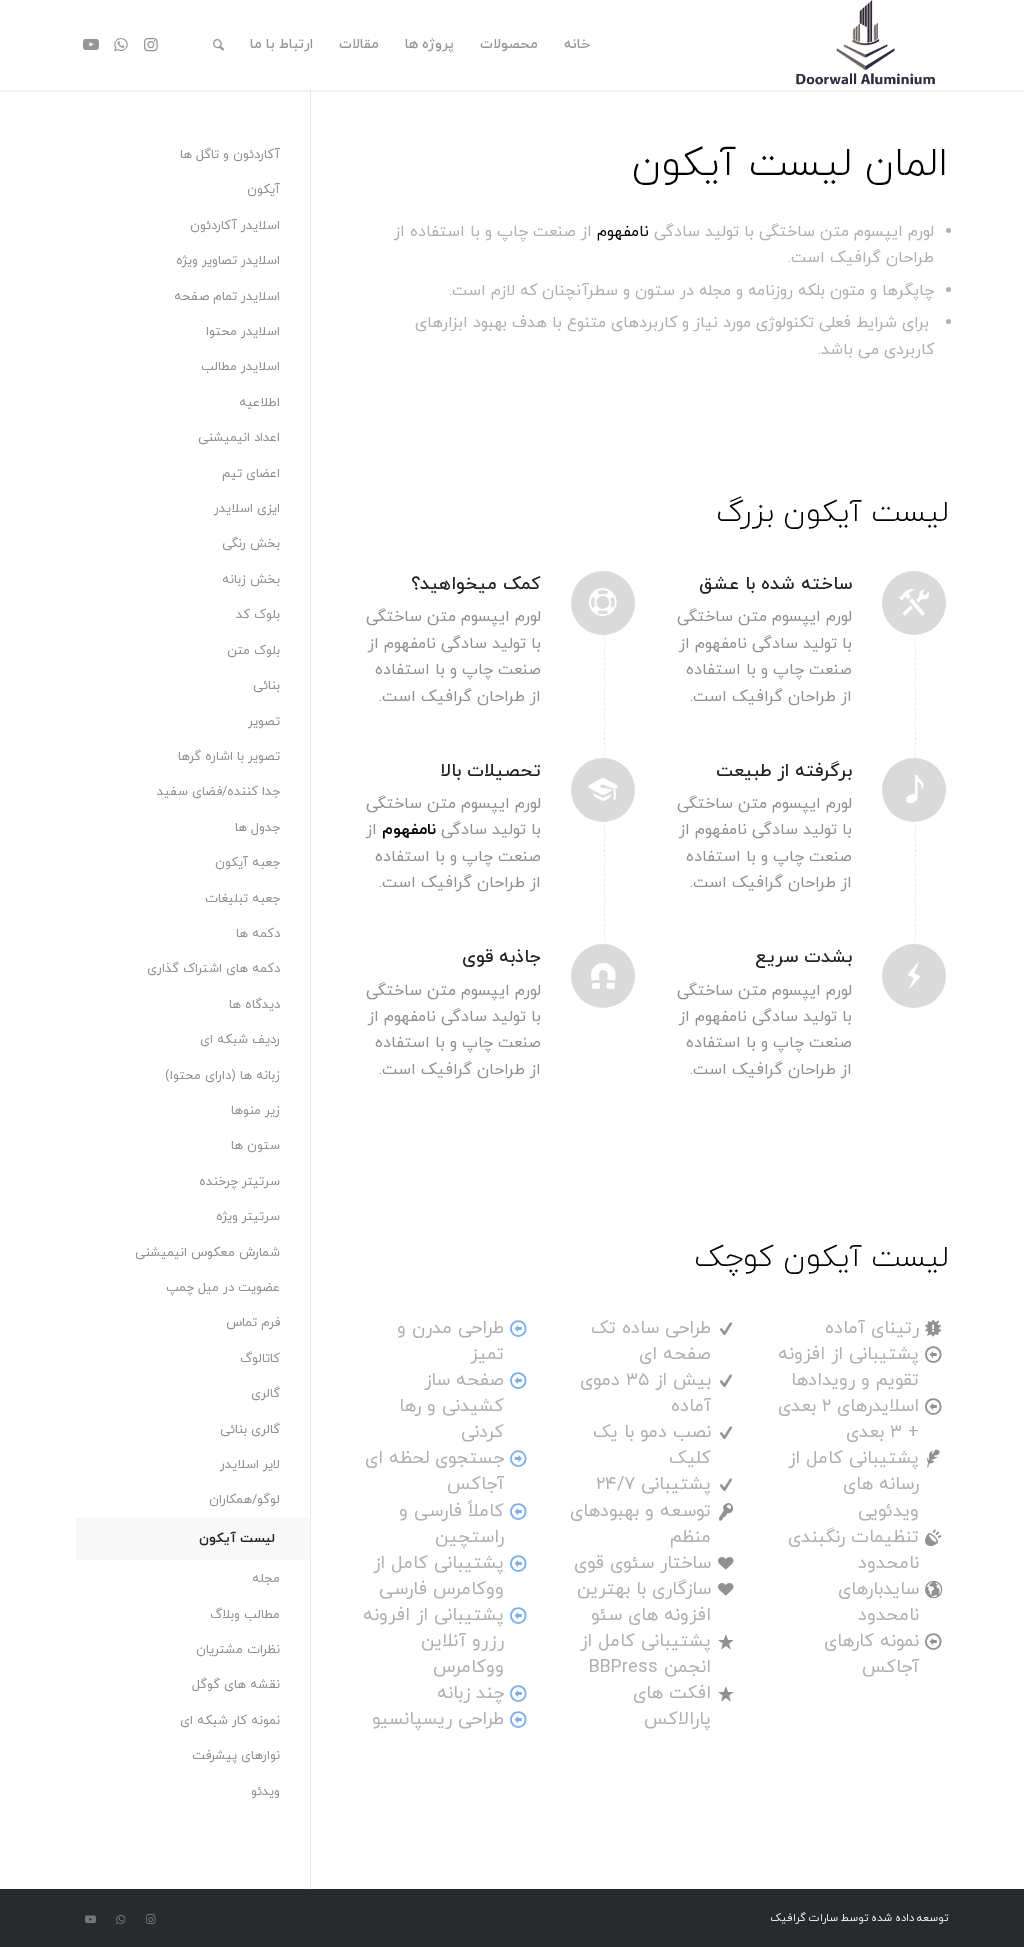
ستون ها (255, 1146)
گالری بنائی (250, 1430)
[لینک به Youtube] (91, 44)
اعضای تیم (251, 474)
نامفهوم (623, 232)
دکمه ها (258, 934)
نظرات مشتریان (238, 1650)
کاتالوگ (260, 1359)
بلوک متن (253, 651)
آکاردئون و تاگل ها (230, 155)
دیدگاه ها (254, 1005)
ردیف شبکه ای (240, 1040)
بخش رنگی (251, 544)
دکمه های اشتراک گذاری (213, 969)
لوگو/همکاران (244, 1500)
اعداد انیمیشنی (239, 438)
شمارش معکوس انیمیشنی (207, 1253)
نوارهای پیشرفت (236, 1756)
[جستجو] (218, 45)
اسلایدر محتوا (243, 332)
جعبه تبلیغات (242, 899)
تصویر (264, 722)
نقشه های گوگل (236, 1685)
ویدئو (265, 1792)
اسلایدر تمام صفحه (227, 297)
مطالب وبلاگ (245, 1615)
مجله (266, 1579)
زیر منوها (255, 1111)
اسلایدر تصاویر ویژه (228, 261)
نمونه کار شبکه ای (230, 1721)
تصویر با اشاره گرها (229, 757)
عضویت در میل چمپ (223, 1288)
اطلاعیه (259, 403)
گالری (265, 1394)
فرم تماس (253, 1323)
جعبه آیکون (247, 863)
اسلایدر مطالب (240, 367)
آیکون (263, 190)
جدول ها (257, 828)
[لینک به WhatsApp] (121, 44)
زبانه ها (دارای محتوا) (222, 1076)
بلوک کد (258, 615)
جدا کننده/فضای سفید (218, 792)
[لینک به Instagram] (151, 44)
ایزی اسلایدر (247, 509)
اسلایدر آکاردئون (235, 226)
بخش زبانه (251, 580)
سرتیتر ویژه (248, 1217)
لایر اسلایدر (250, 1465)
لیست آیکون (237, 1539)
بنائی (266, 686)
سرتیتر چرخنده (239, 1182)
